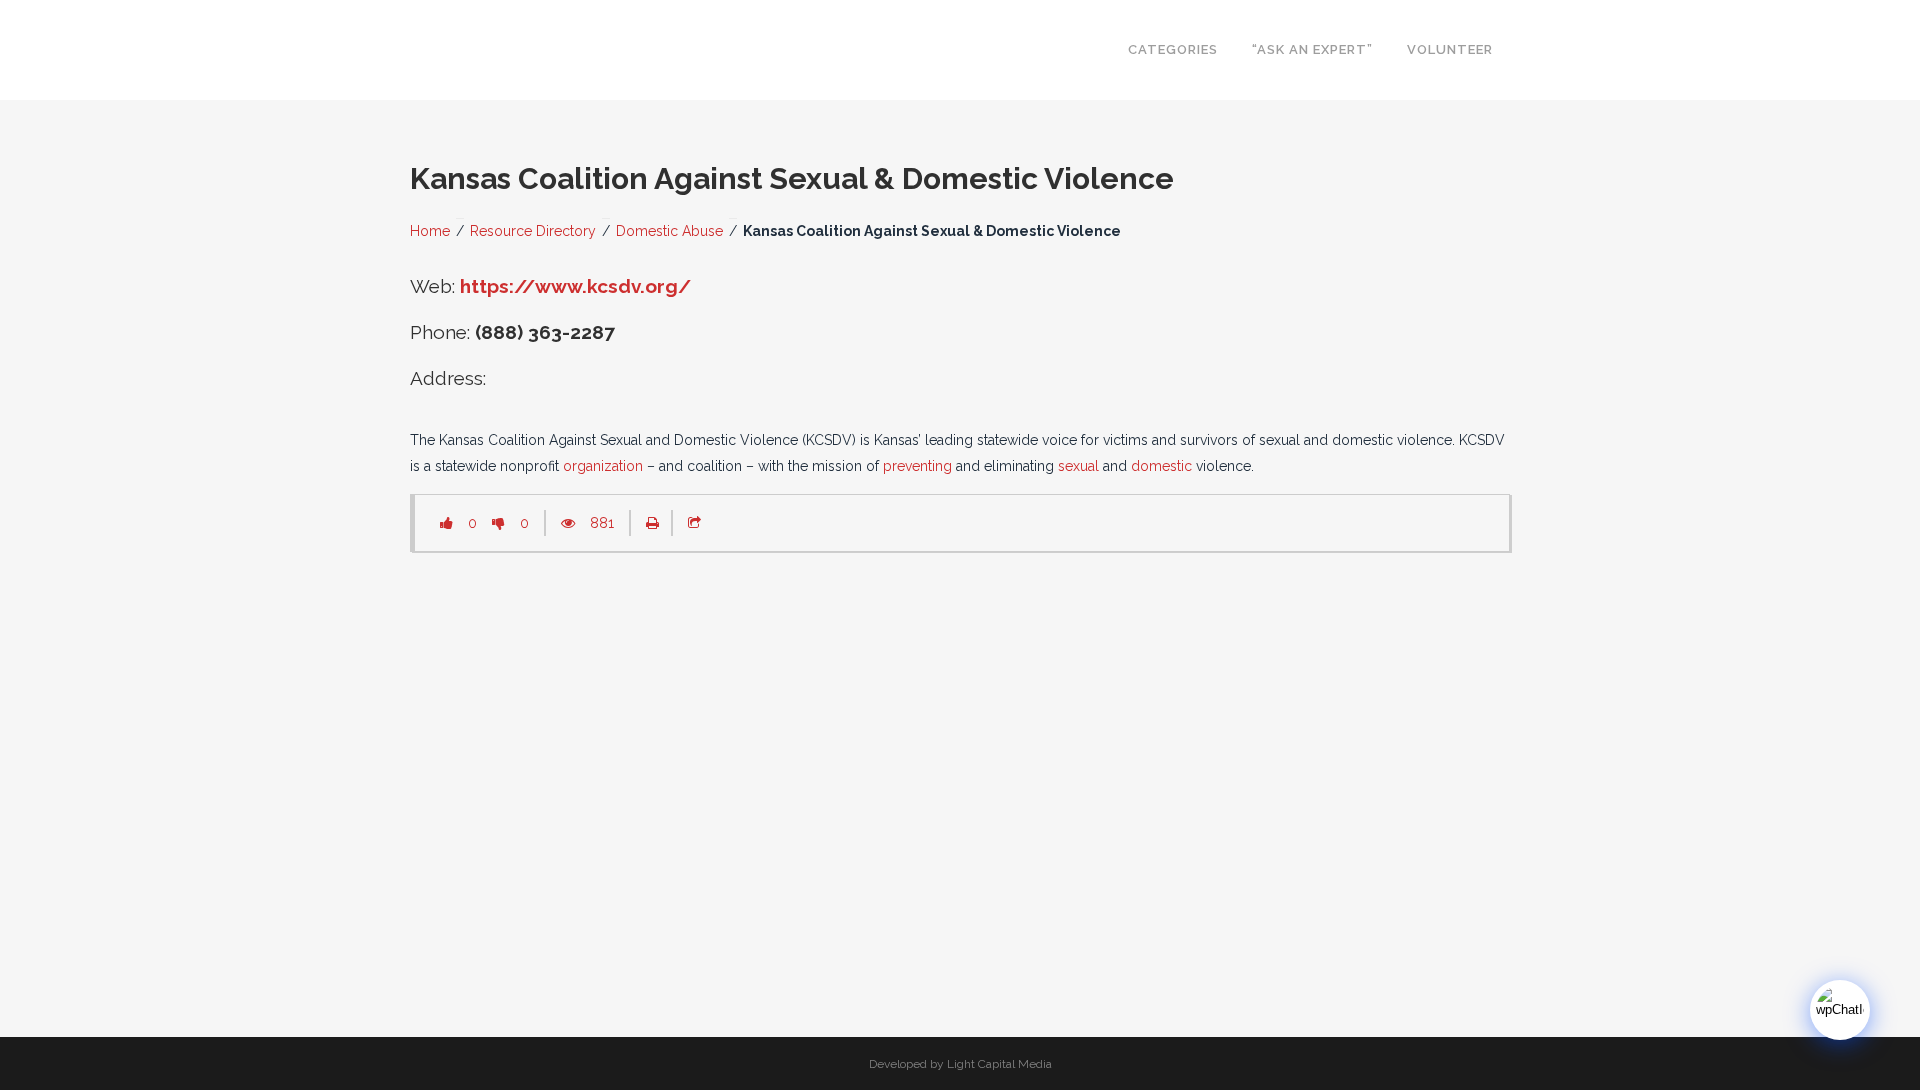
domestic (1161, 466)
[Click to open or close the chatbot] (1840, 1010)
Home (430, 231)
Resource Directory (533, 231)
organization (603, 466)
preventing (917, 466)
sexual (1078, 466)
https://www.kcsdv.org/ (575, 286)
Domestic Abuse (669, 231)
